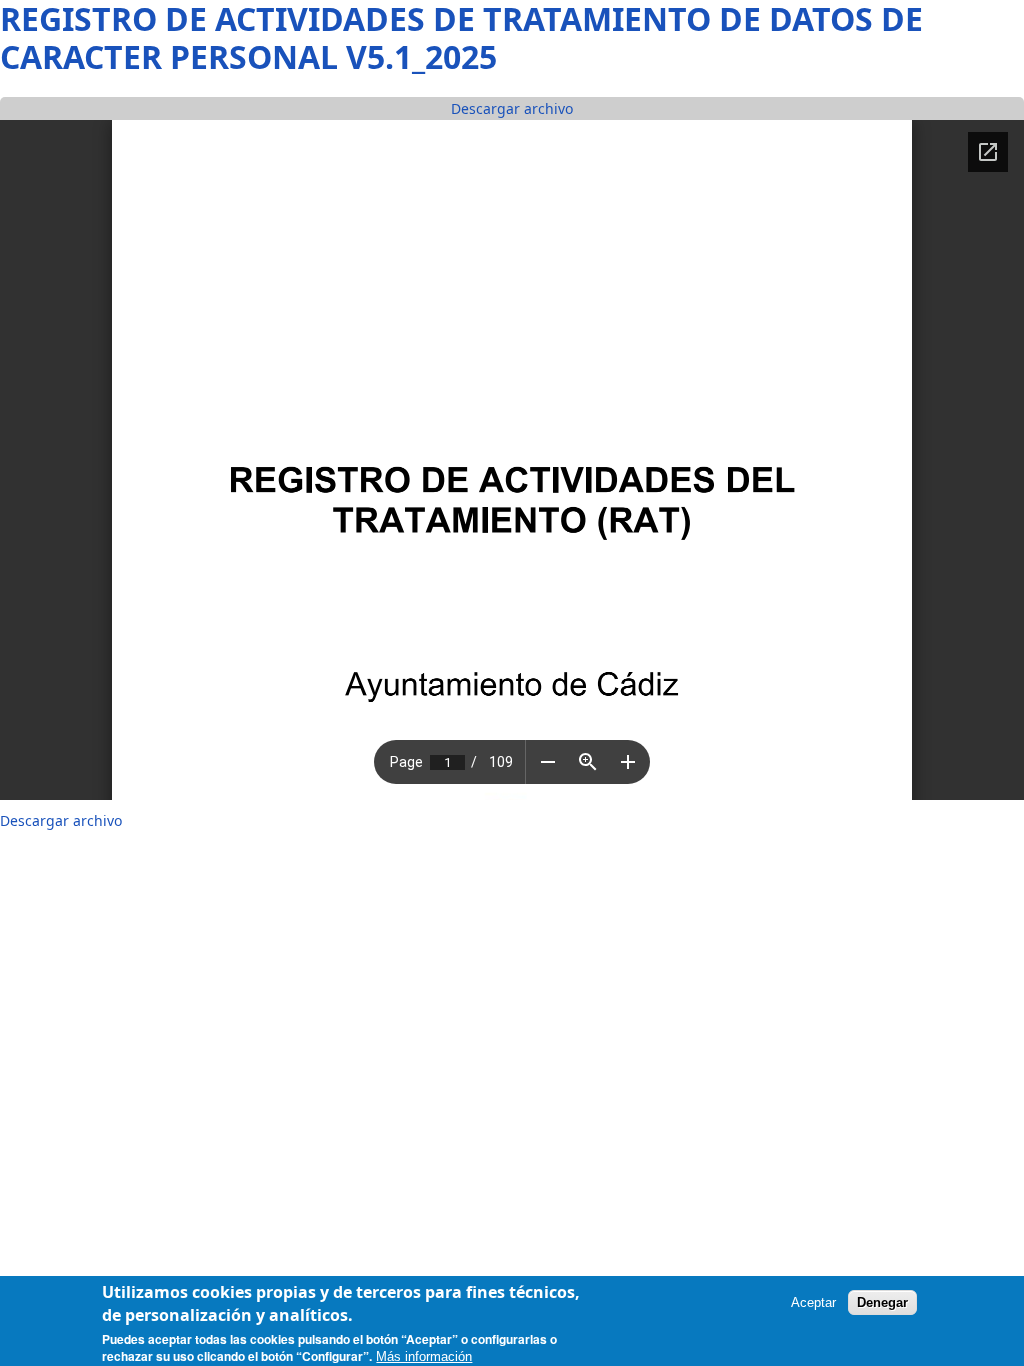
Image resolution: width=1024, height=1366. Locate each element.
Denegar (882, 1302)
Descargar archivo (512, 108)
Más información (424, 1356)
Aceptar (813, 1302)
